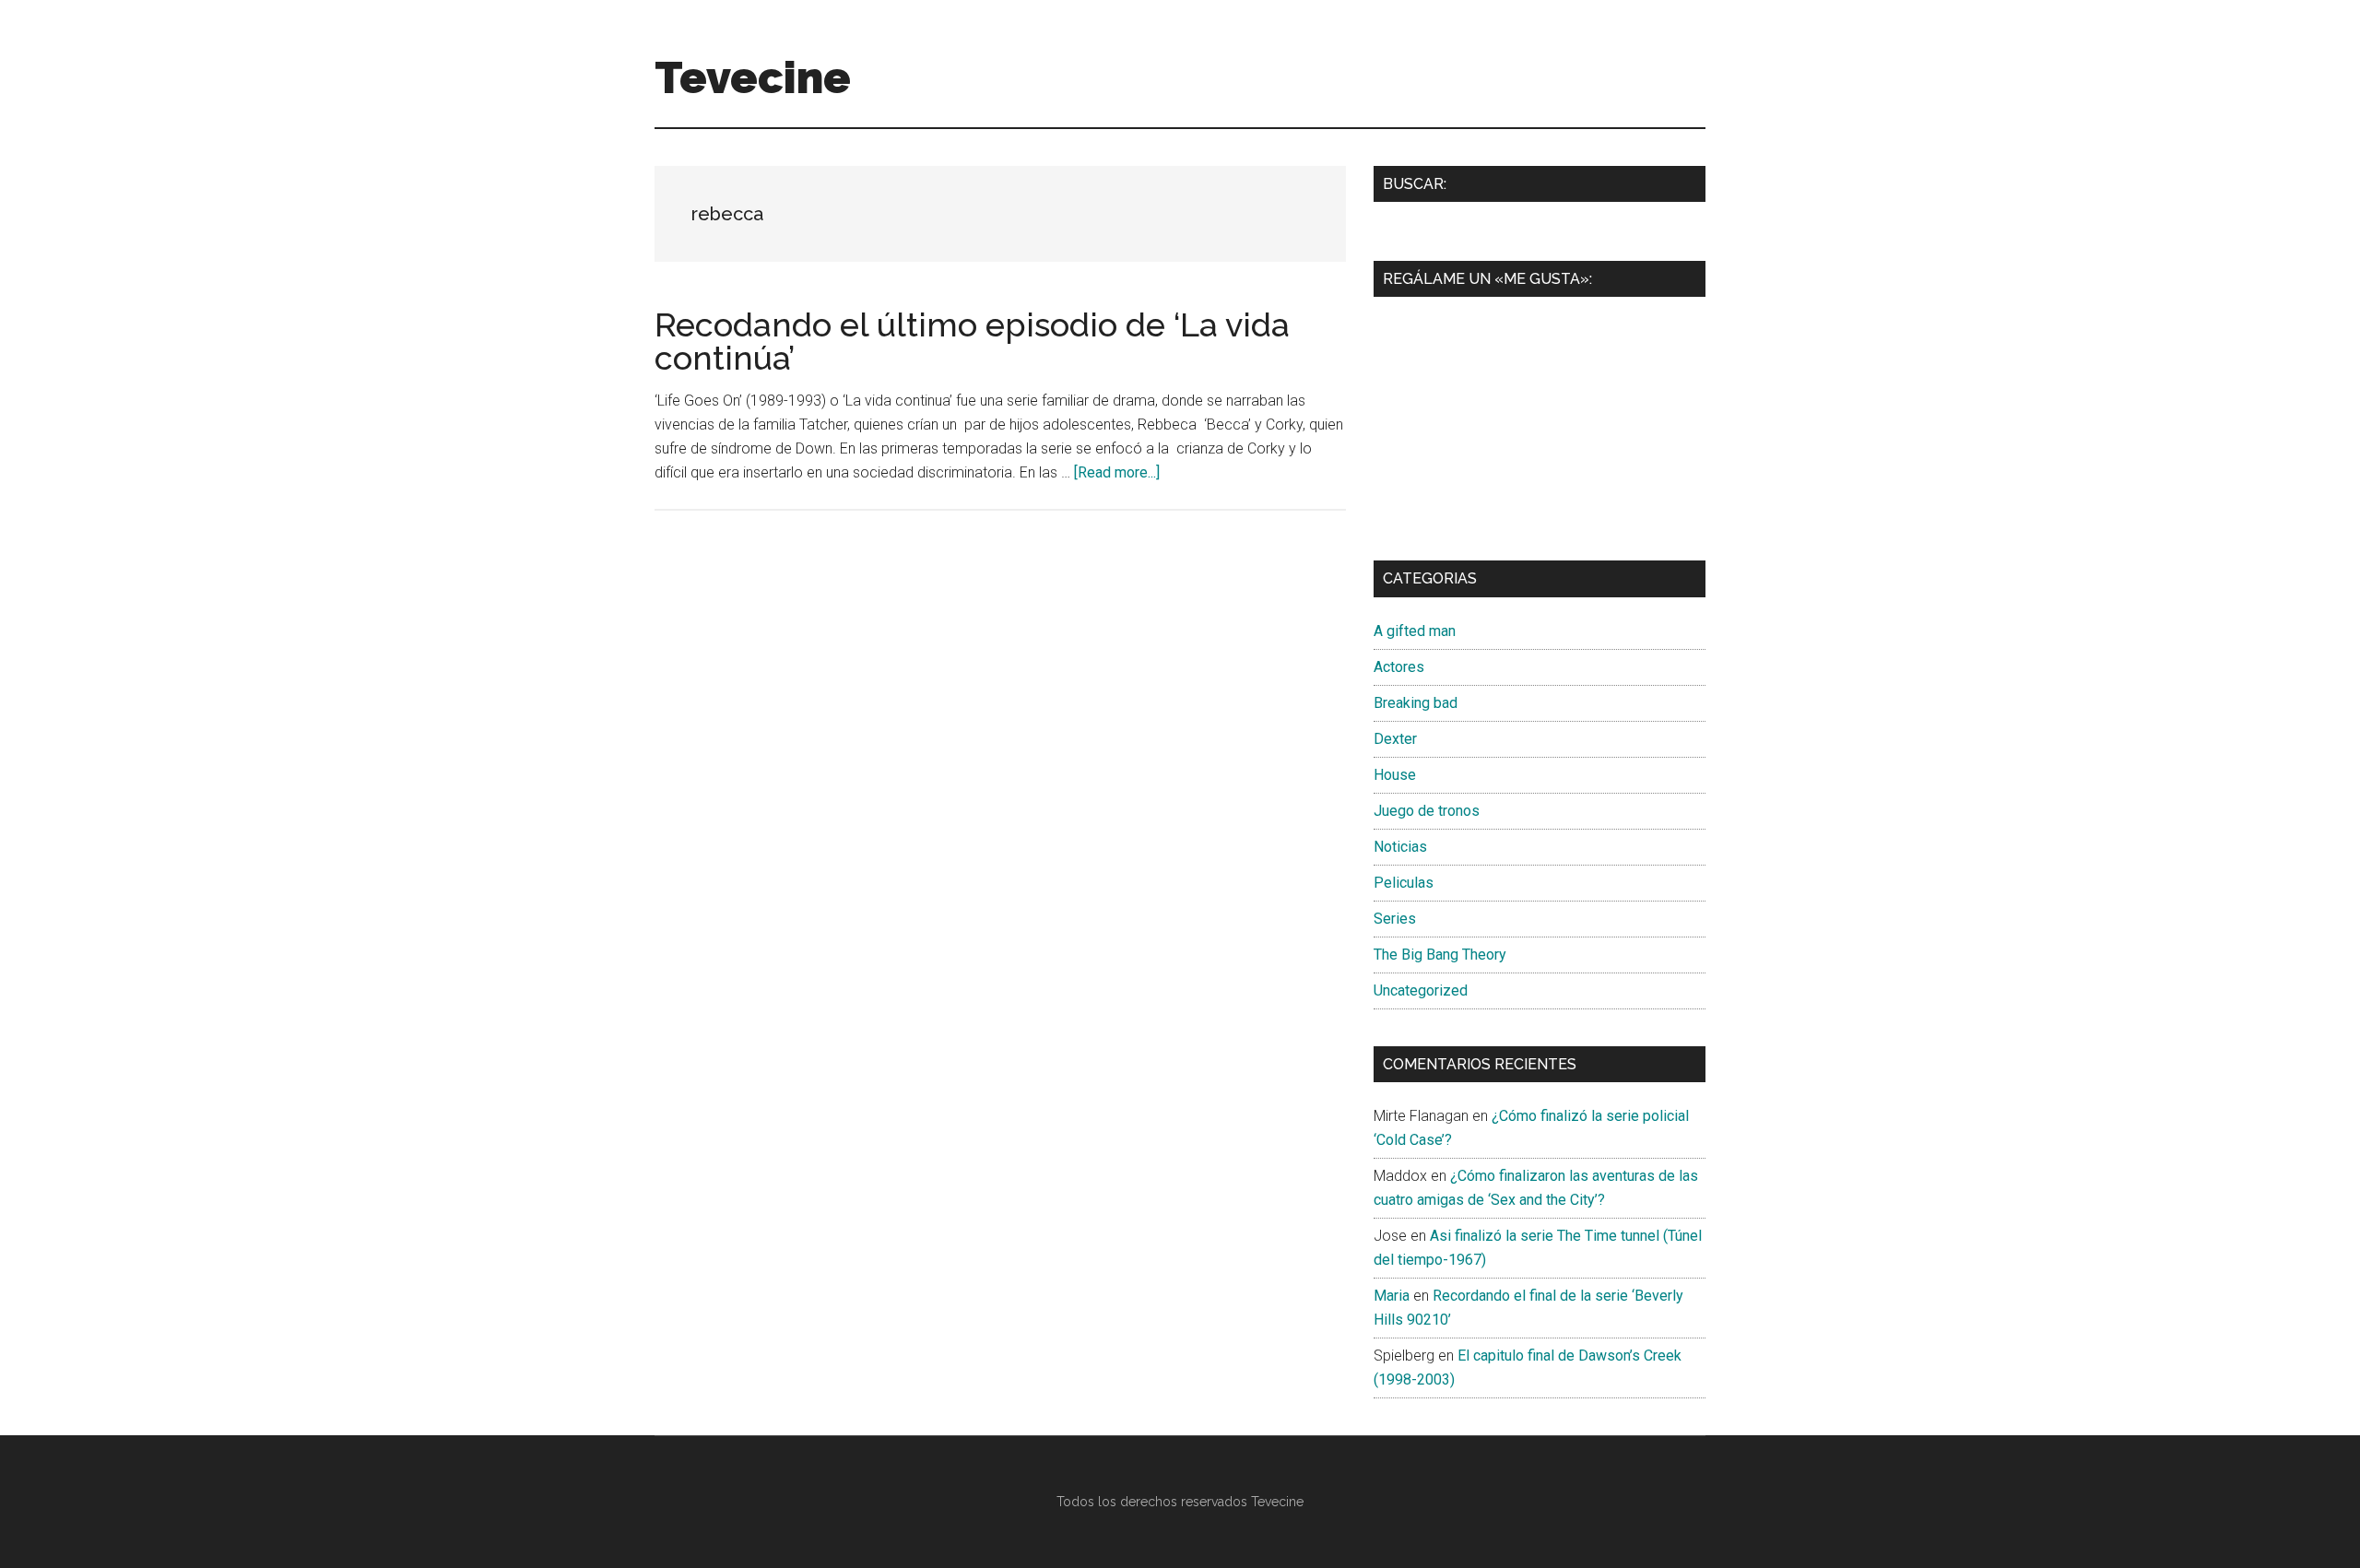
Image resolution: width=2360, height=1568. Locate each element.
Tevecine (753, 77)
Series (1395, 919)
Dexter (1395, 739)
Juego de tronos (1427, 811)
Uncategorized (1421, 990)
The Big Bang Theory (1440, 955)
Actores (1399, 667)
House (1395, 775)
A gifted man (1415, 631)
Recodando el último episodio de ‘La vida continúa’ (972, 341)
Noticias (1400, 847)
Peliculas (1404, 883)
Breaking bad (1416, 703)
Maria (1392, 1296)
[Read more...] (1117, 472)
